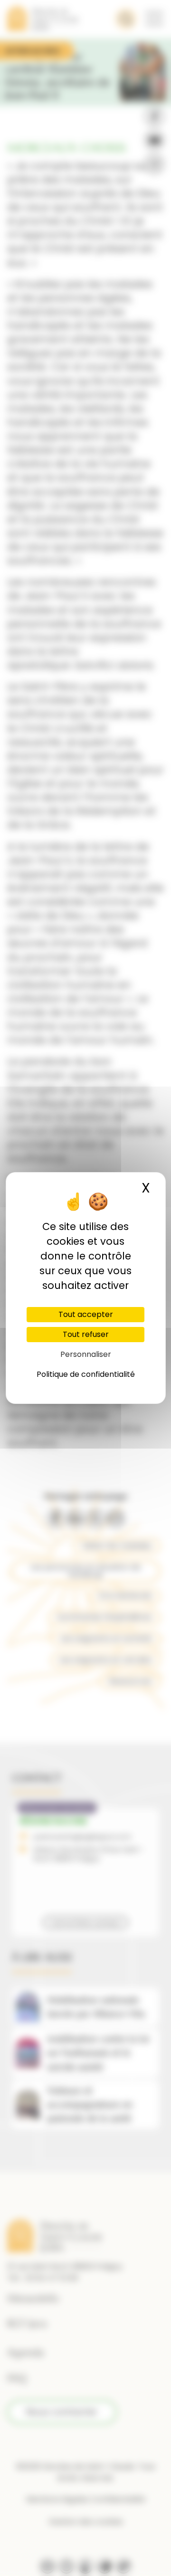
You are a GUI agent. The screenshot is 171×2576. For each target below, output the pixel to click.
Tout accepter (86, 1314)
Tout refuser (86, 1334)
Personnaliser (86, 1354)
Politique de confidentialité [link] (86, 1374)
